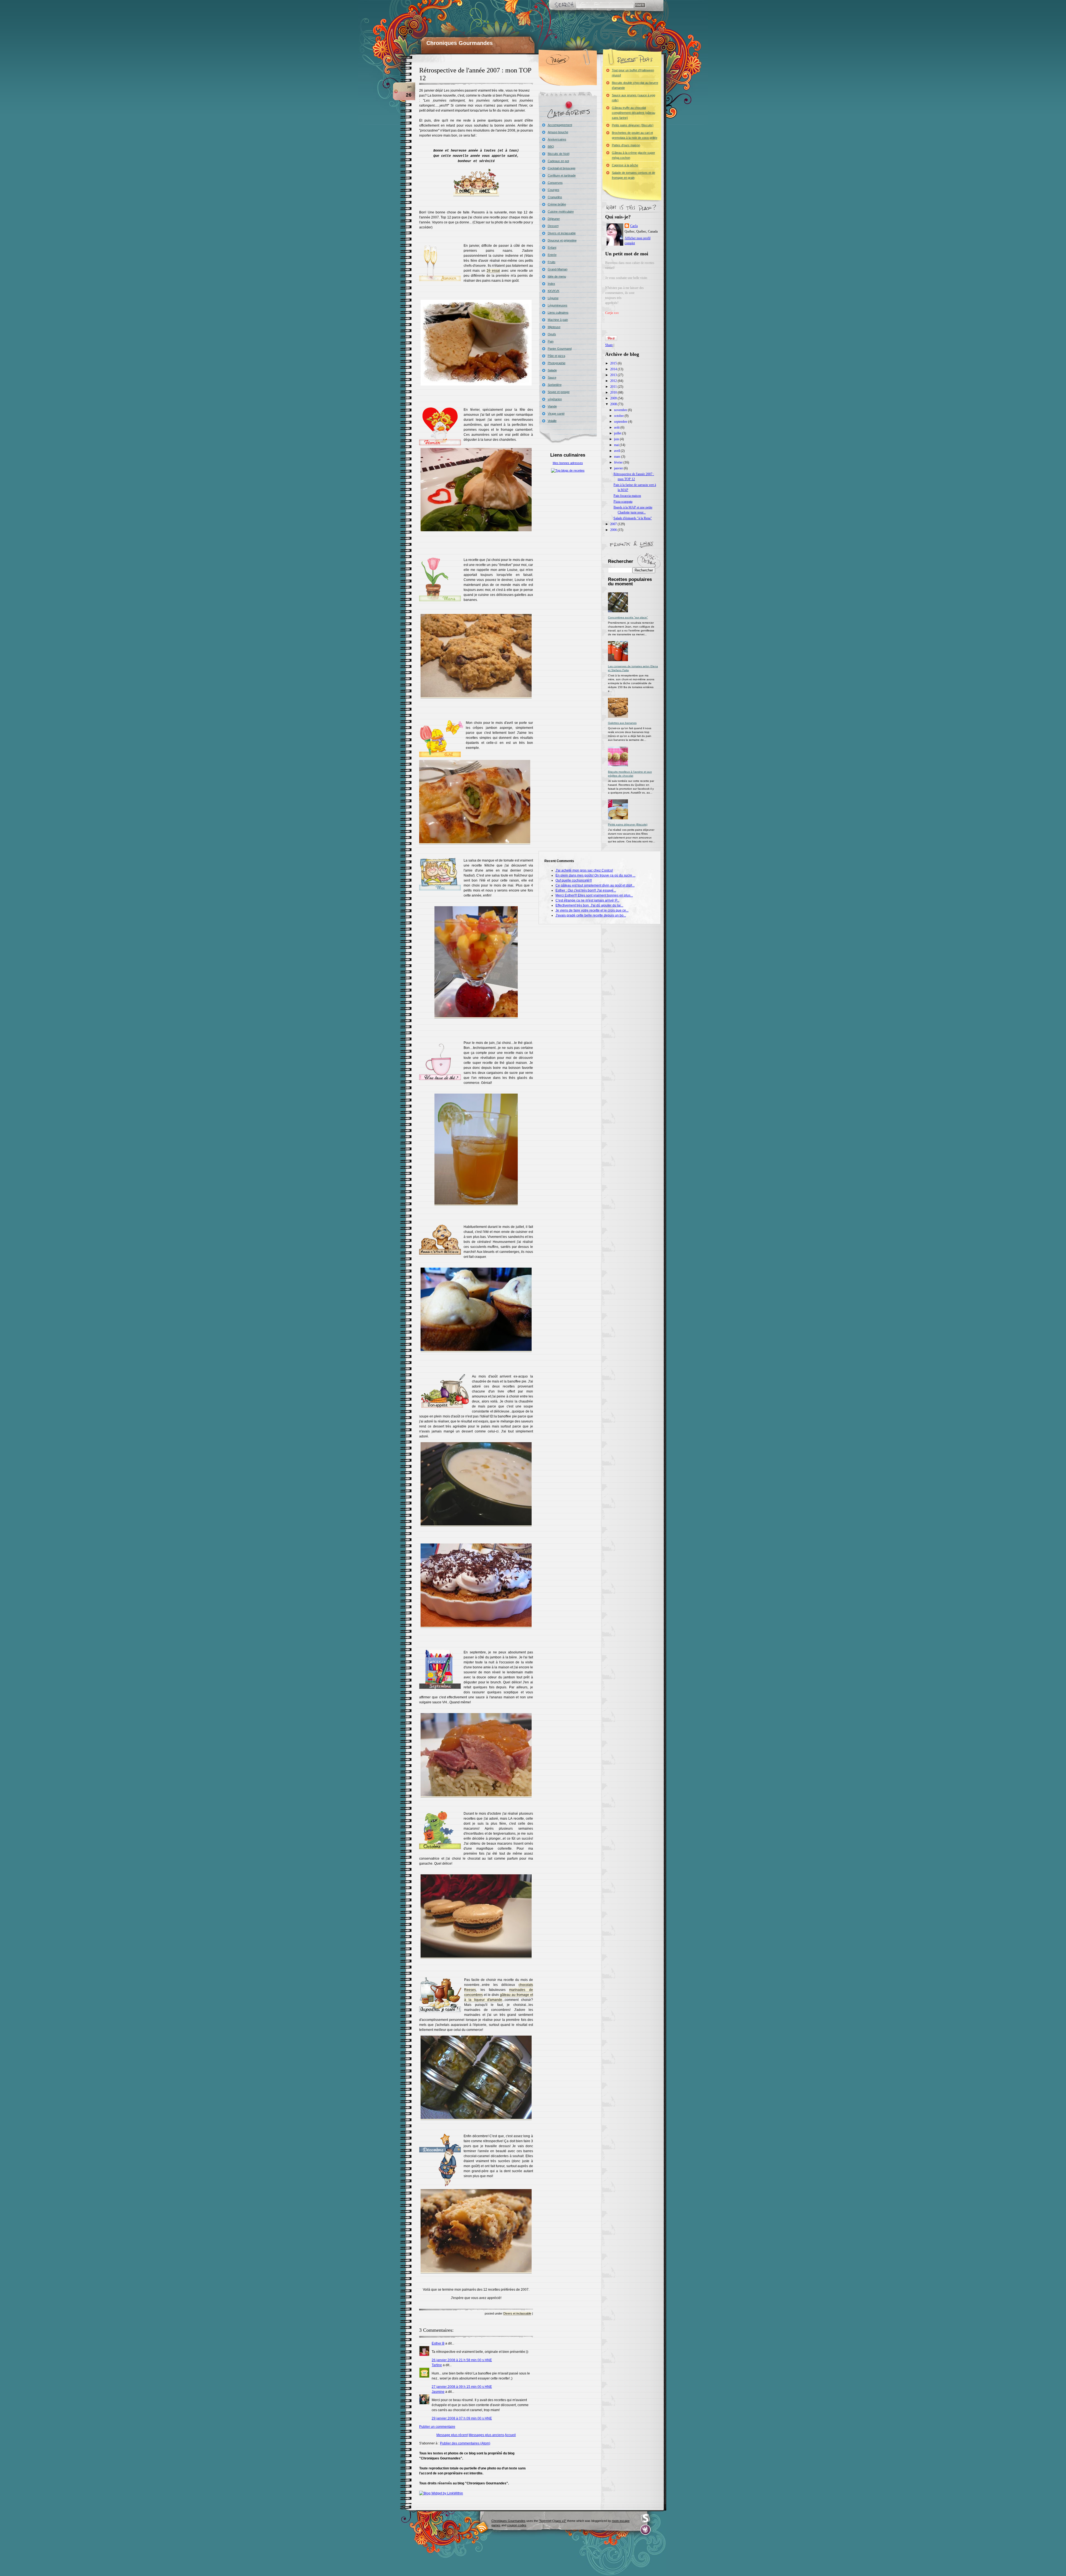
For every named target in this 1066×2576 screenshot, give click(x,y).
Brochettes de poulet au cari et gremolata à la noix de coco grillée (635, 135)
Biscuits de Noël (559, 154)
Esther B (438, 2343)
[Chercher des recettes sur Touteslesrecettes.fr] (568, 470)
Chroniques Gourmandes (460, 43)
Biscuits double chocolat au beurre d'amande (635, 85)
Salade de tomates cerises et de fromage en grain (633, 175)
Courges (554, 190)
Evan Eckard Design (646, 2530)
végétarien (555, 399)
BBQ (551, 147)
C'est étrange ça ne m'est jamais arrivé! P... (587, 900)
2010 (614, 392)
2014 (614, 369)
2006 (614, 530)
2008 (614, 404)
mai (617, 445)
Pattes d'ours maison (626, 145)
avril (617, 451)
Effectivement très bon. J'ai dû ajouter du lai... (589, 905)
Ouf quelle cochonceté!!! (574, 880)
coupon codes (517, 2525)
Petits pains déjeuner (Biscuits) (633, 125)
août (617, 427)
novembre (621, 410)
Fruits (552, 262)
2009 (614, 398)
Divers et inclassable (517, 2313)
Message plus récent (452, 2435)
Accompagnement (560, 125)
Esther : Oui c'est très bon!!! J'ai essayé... (586, 890)
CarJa (634, 226)
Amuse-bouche (558, 132)
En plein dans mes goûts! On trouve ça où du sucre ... (595, 875)
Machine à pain (558, 320)
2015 (614, 363)
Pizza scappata (623, 502)
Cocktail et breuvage (562, 168)
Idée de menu (557, 276)
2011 (614, 387)
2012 (614, 381)
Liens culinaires (558, 313)
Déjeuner (554, 219)
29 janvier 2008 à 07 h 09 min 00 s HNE (462, 2418)
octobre (619, 416)
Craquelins (555, 197)
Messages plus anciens (486, 2435)
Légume (553, 298)
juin (617, 439)
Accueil (510, 2435)
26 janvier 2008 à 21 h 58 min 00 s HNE (462, 2360)
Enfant (552, 248)
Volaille (552, 421)
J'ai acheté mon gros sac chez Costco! (584, 870)
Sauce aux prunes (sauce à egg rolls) (633, 98)
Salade (552, 370)
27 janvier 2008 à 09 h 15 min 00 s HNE (462, 2387)
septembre (621, 422)
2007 (614, 524)
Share (609, 345)
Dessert (553, 226)
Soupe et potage (559, 392)
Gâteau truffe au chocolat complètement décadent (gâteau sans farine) (633, 113)
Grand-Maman (558, 269)
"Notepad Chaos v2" (553, 2521)
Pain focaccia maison (627, 496)
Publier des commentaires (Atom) (465, 2443)
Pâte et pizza (556, 356)
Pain (551, 341)
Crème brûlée (557, 204)
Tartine (437, 2365)
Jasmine (438, 2392)
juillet (618, 433)
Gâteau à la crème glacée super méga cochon (633, 155)
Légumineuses (558, 305)
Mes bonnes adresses (568, 463)
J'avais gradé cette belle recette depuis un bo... (591, 915)
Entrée (552, 255)
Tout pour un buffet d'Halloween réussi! (633, 73)
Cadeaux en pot (558, 161)
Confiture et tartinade (562, 175)
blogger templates (482, 2527)
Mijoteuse (554, 327)
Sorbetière (555, 385)
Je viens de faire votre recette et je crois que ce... (592, 910)
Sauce (552, 377)
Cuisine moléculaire (561, 211)
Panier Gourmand (560, 349)
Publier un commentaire (437, 2427)
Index (551, 284)
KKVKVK (554, 291)
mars (618, 457)
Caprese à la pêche (625, 165)
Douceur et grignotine (562, 240)
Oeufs (552, 334)
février (619, 462)
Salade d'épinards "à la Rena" (633, 518)
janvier (619, 468)
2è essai (493, 271)
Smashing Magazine (645, 2518)
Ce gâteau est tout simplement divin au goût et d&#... (595, 885)
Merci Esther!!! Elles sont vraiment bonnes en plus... (594, 895)
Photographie (557, 363)
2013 (614, 375)
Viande (552, 406)
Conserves (555, 183)
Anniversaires (557, 139)
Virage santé (556, 414)
